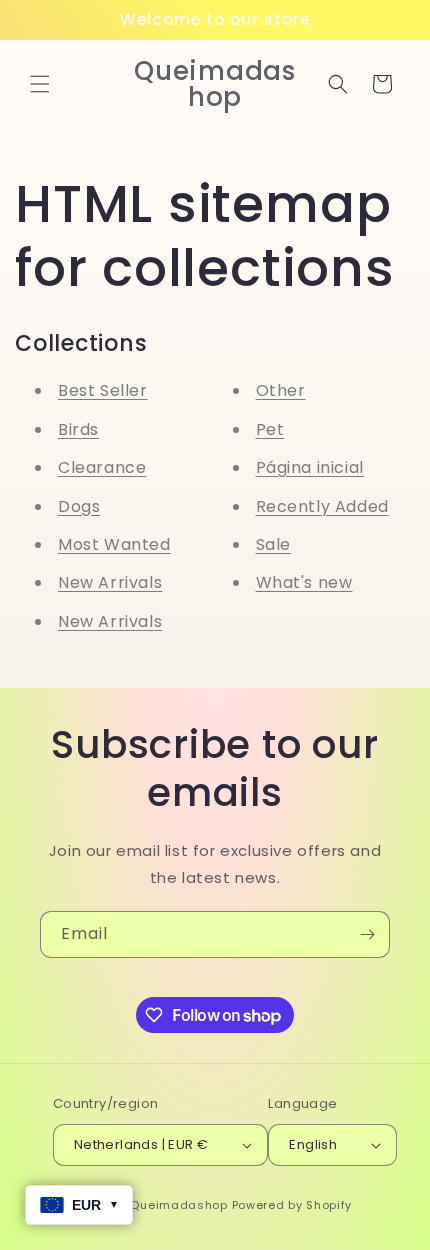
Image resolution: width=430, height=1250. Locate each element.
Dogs (79, 506)
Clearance (102, 467)
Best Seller (103, 390)
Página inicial (310, 467)
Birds (78, 429)
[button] (40, 84)
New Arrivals (110, 582)
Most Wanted (114, 544)
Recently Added (322, 506)
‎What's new (304, 582)
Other (281, 390)
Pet (270, 429)
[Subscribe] (367, 934)
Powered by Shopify (292, 1205)
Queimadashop (178, 1205)
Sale (273, 544)
